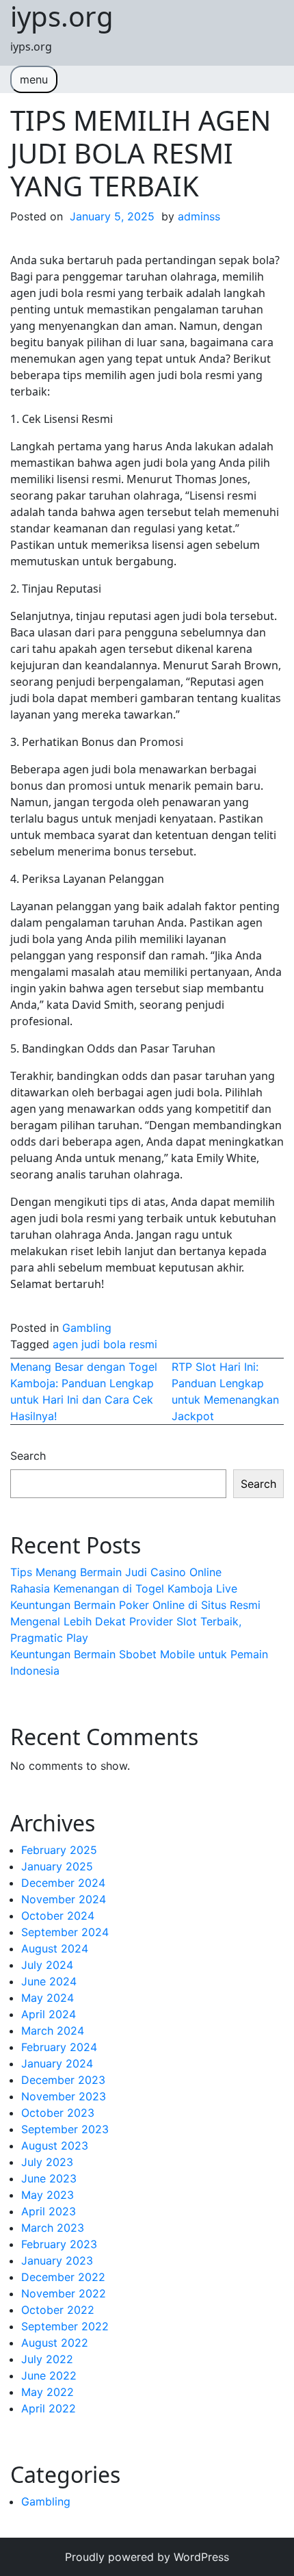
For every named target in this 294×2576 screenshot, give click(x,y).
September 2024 (65, 1932)
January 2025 (57, 1866)
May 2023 (48, 2195)
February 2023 (59, 2244)
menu (34, 79)
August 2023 (55, 2146)
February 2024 (59, 2047)
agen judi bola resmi (105, 1344)
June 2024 (49, 1981)
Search (28, 1456)
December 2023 (63, 2080)
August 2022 (55, 2343)
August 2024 (55, 1948)
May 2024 (48, 1998)
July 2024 (47, 1965)
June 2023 (49, 2178)
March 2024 (53, 2031)
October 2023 (58, 2113)
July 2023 (47, 2162)
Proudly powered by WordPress (147, 2557)
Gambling (87, 1328)
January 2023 (57, 2261)
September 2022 (65, 2326)
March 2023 (53, 2228)
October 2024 (58, 1916)
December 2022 (63, 2277)
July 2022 (47, 2359)
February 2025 (59, 1850)
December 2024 (63, 1883)
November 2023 (64, 2096)
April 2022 (49, 2408)
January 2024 (57, 2063)
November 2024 (64, 1899)
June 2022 (49, 2375)
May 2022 (48, 2392)
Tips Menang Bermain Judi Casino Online (116, 1572)
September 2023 (65, 2129)
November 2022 (64, 2293)
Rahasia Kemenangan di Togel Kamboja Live (124, 1588)
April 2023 (49, 2211)
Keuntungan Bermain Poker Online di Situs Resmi (135, 1605)
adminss (199, 216)
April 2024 (49, 2014)
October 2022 (58, 2310)
